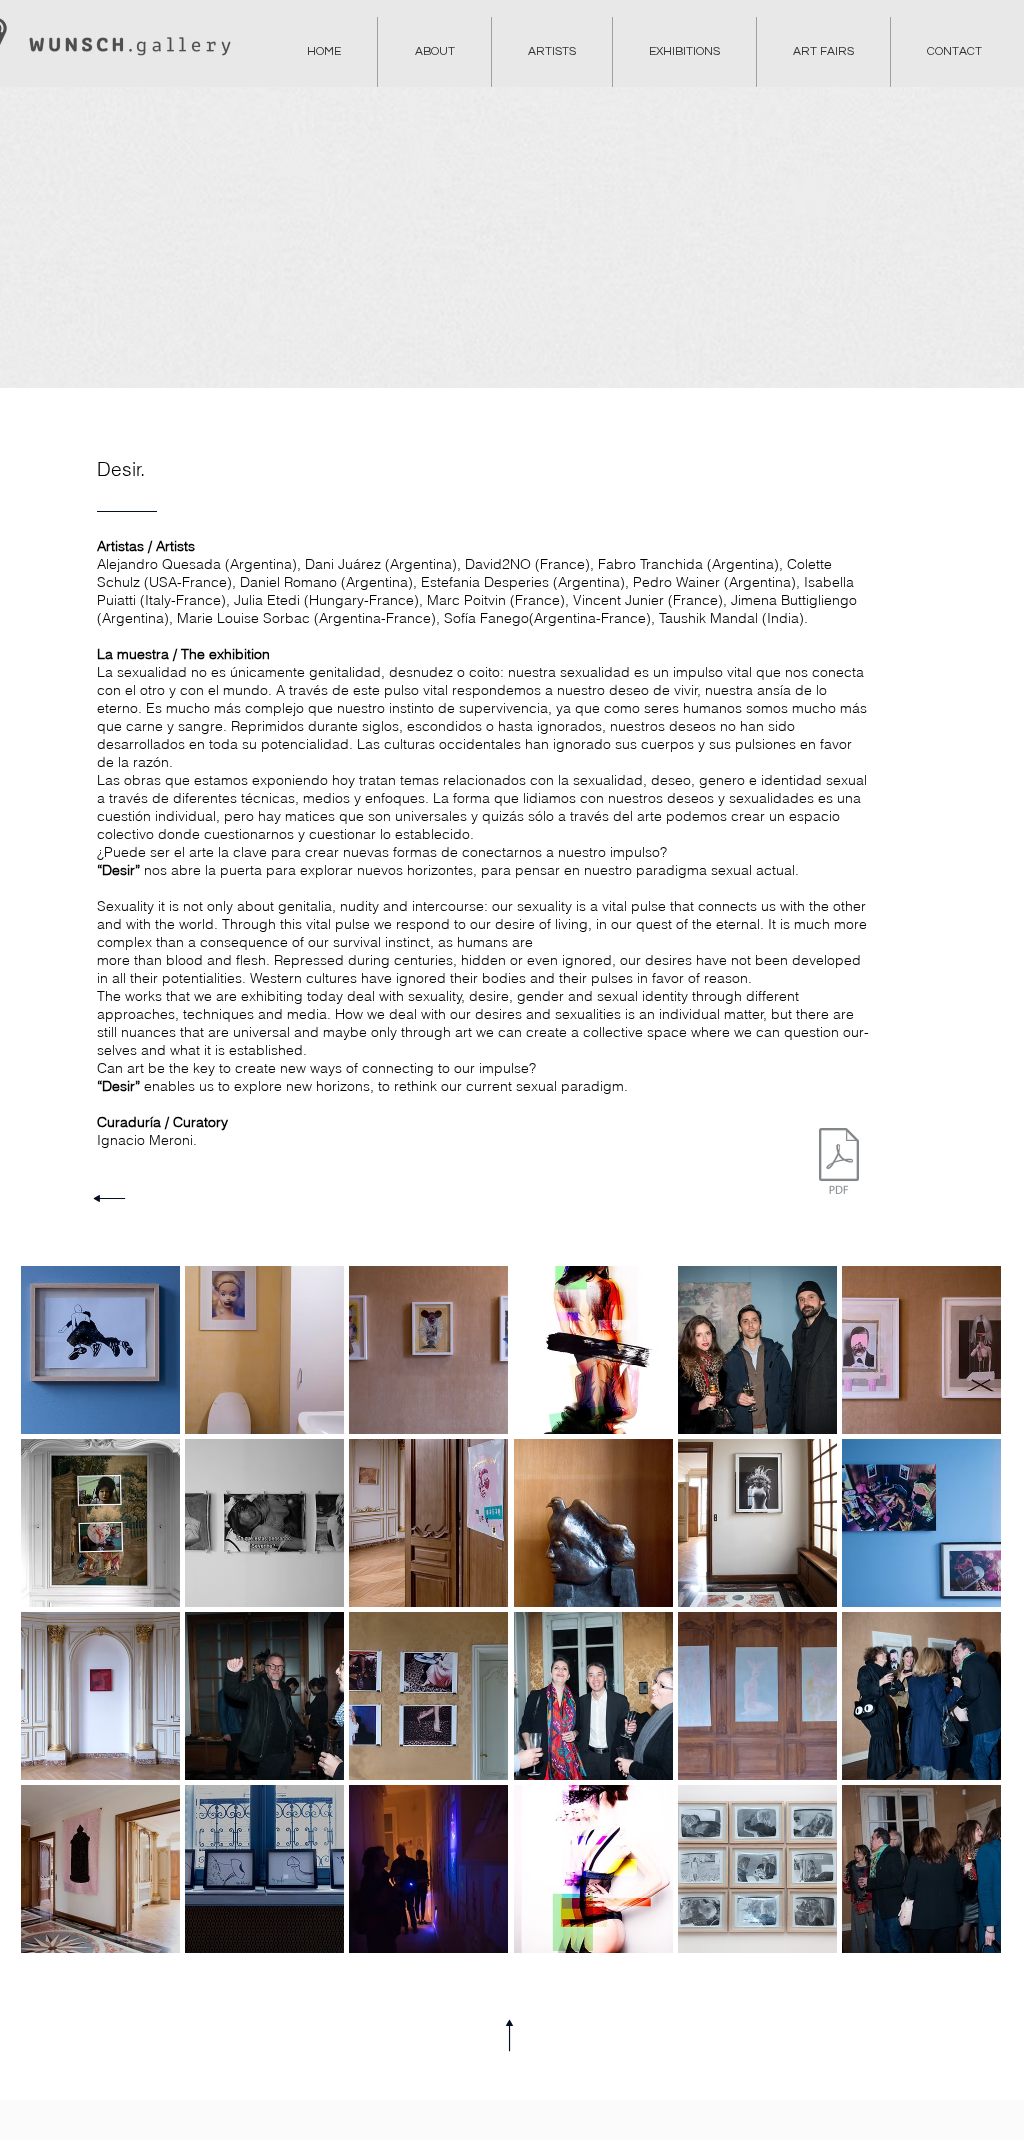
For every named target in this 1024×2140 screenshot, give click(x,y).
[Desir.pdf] (839, 1163)
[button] (100, 1350)
